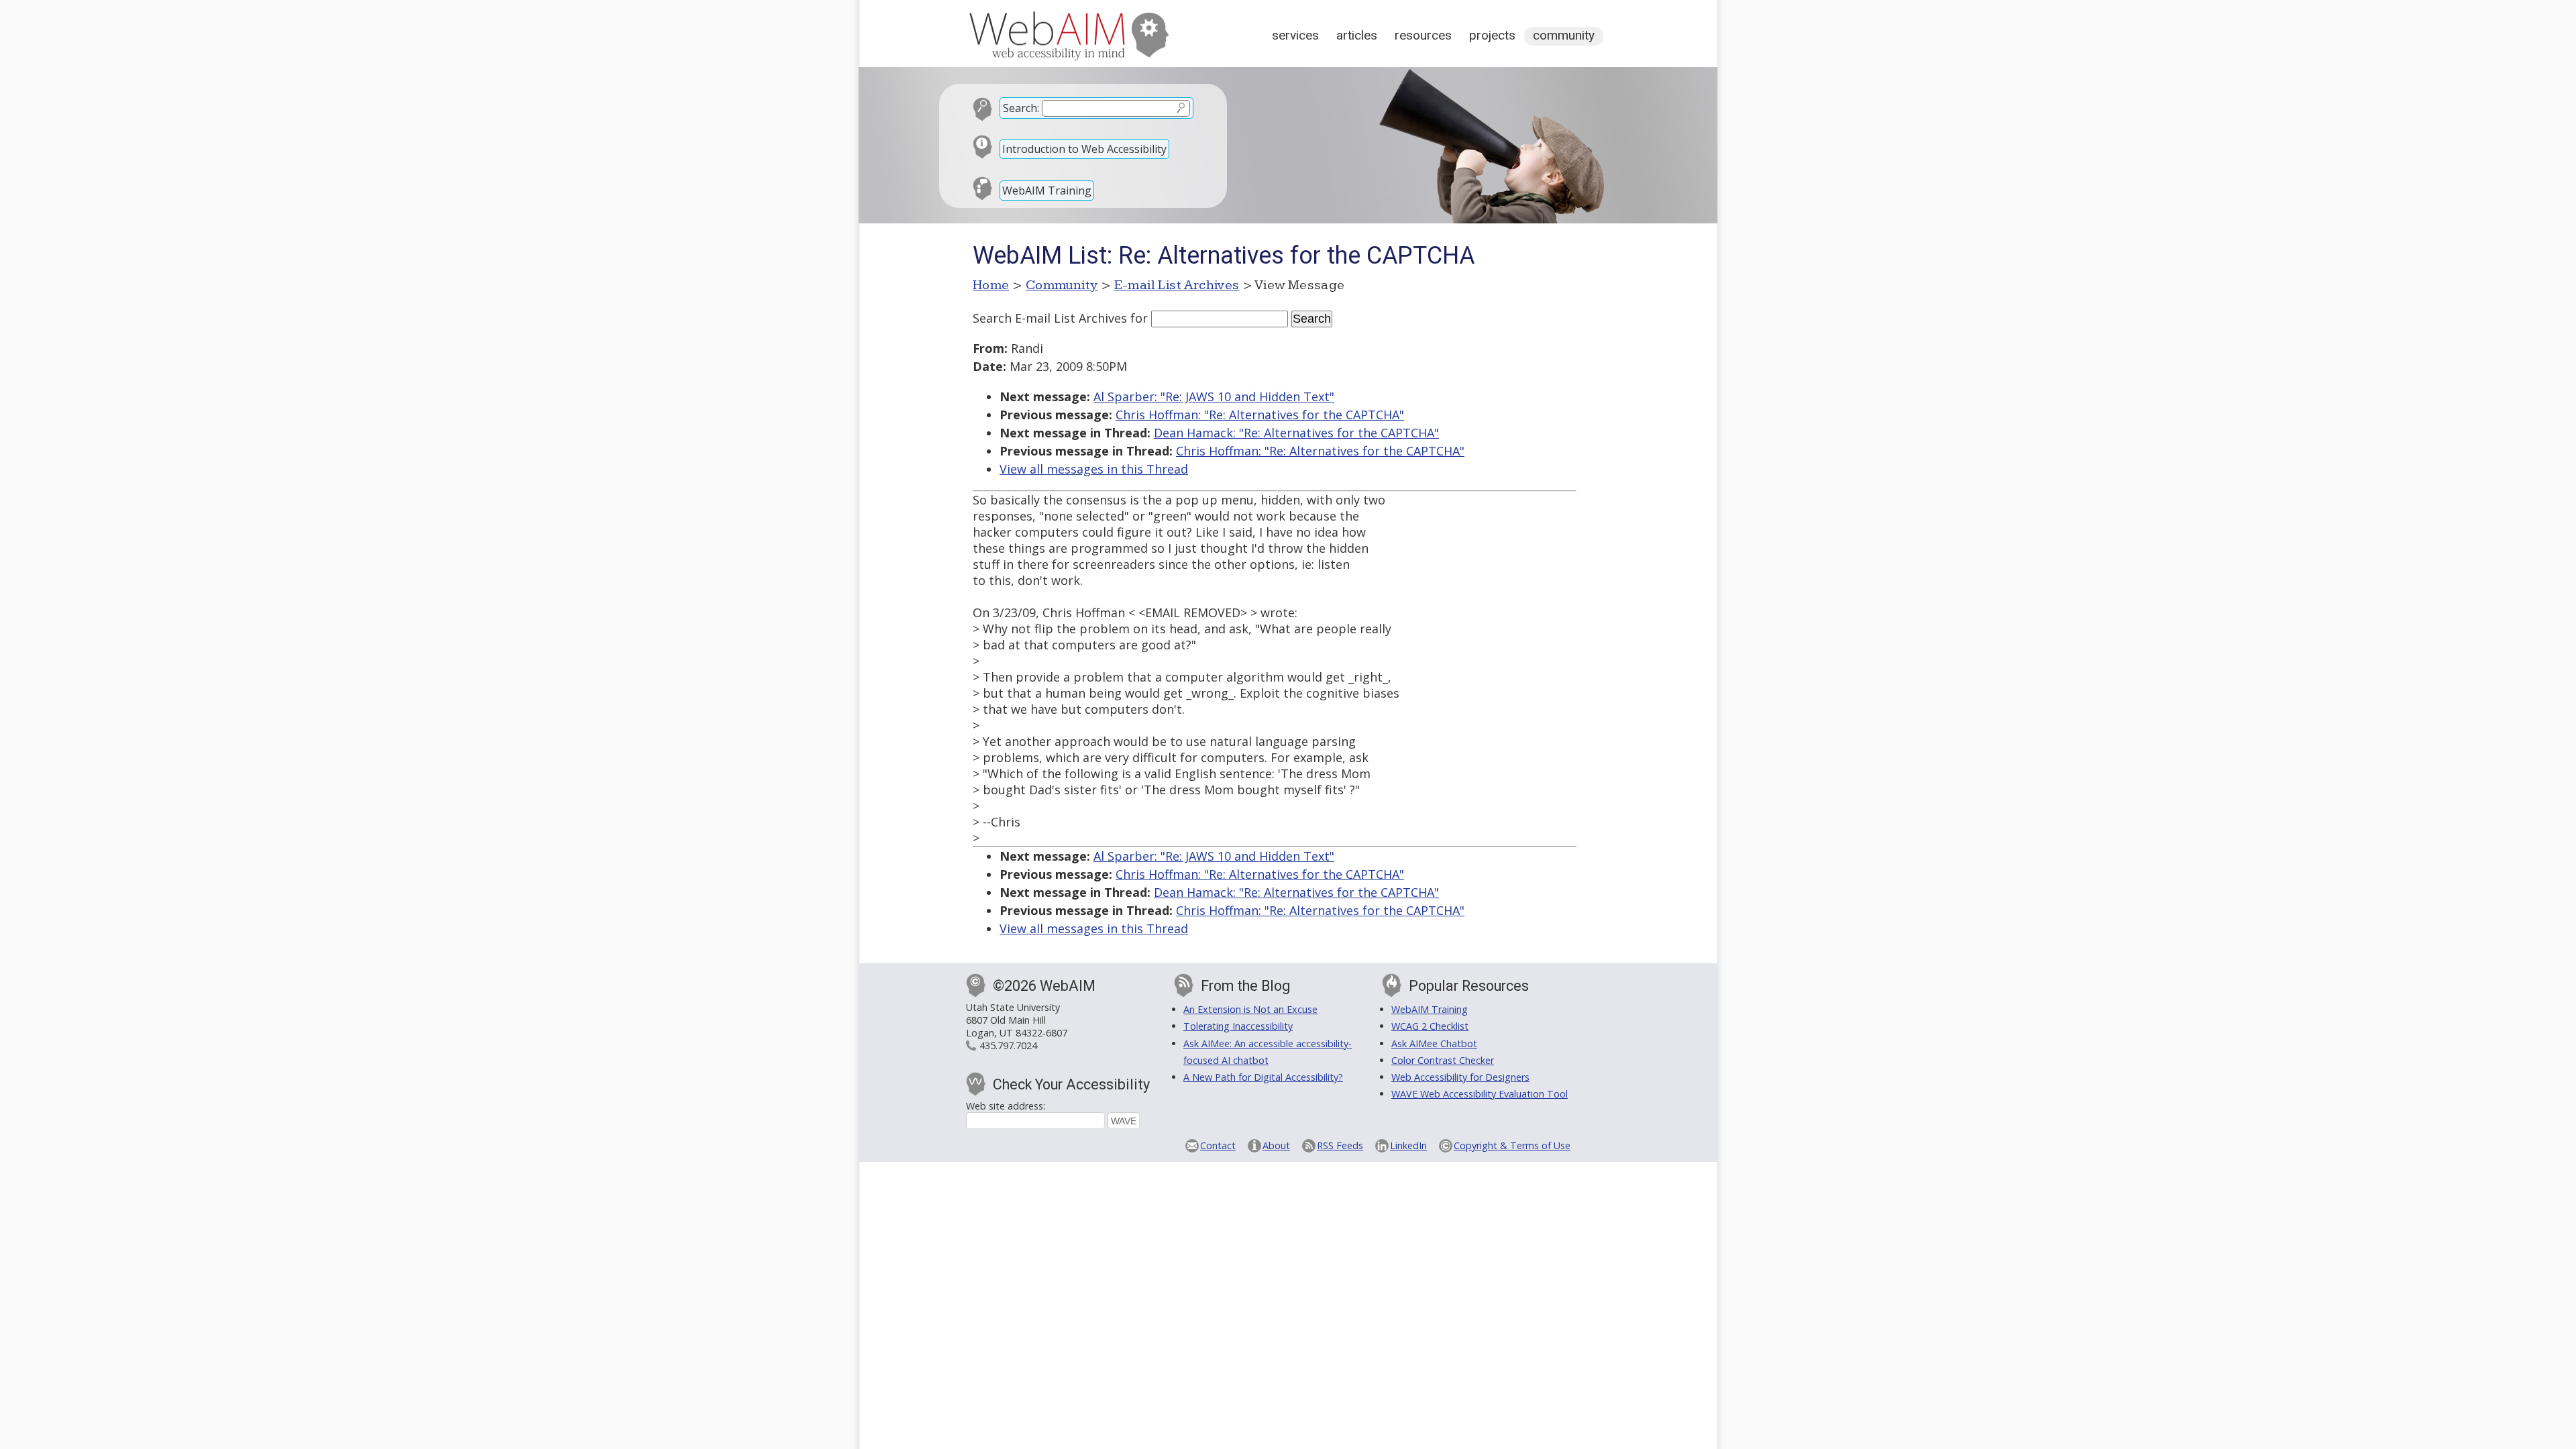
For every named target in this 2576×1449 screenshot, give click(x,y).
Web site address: (1006, 1106)
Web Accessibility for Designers (1460, 1077)
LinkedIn (1408, 1145)
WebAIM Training (1047, 191)
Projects (1492, 35)
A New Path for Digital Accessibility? (1263, 1077)
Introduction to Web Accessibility (1084, 149)
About (1276, 1145)
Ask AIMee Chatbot (1434, 1043)
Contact (1218, 1145)
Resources (1423, 35)
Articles (1357, 35)
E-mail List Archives (1177, 285)
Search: (1021, 108)
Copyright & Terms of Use (1512, 1145)
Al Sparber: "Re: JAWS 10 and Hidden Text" (1214, 396)
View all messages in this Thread (1094, 469)
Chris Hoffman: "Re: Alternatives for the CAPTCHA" (1260, 415)
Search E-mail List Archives (1050, 318)
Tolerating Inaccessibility (1238, 1026)
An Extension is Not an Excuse (1250, 1009)
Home (991, 285)
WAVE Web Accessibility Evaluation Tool (1480, 1094)
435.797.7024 (1008, 1045)
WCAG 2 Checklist (1430, 1026)
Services (1295, 35)
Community (1564, 35)
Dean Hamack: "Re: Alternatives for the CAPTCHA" (1296, 433)
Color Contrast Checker (1443, 1060)
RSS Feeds (1340, 1145)
